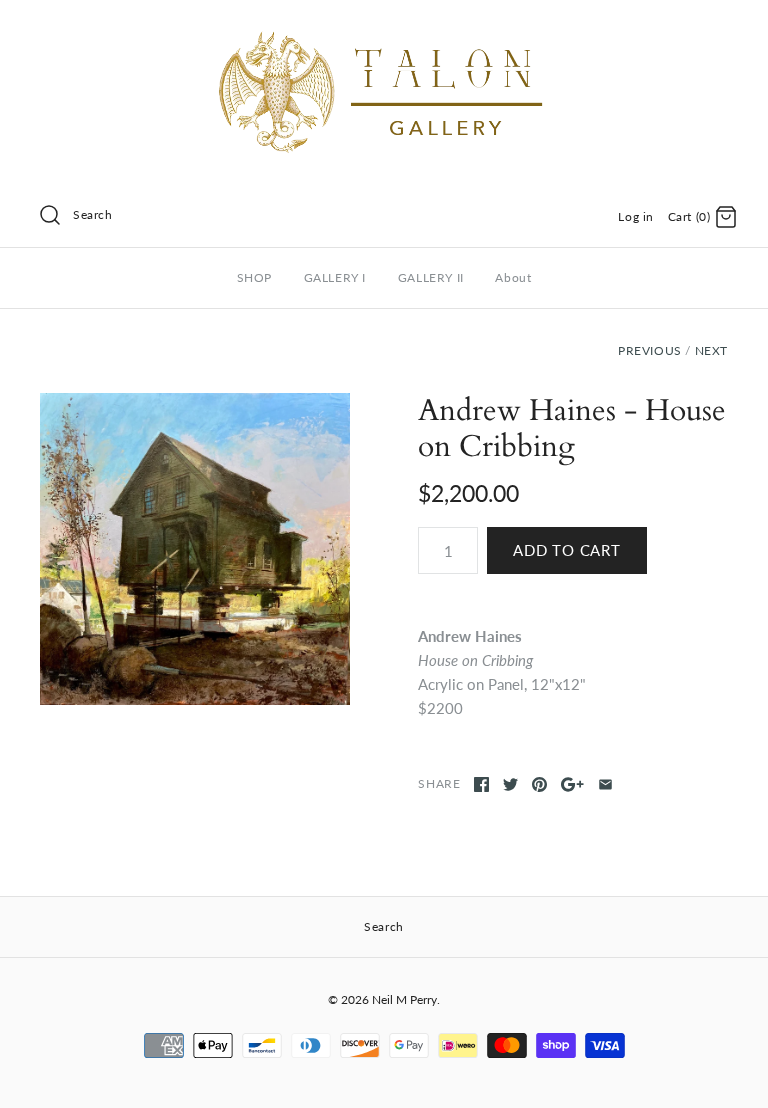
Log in (636, 216)
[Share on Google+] (572, 784)
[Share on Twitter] (510, 784)
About (513, 277)
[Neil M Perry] (384, 32)
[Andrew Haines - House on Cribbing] (195, 549)
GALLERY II (431, 277)
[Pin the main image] (539, 784)
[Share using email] (605, 784)
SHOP (254, 277)
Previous (650, 350)
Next (711, 350)
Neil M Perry (404, 999)
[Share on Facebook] (481, 784)
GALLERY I (335, 277)
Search (93, 214)
